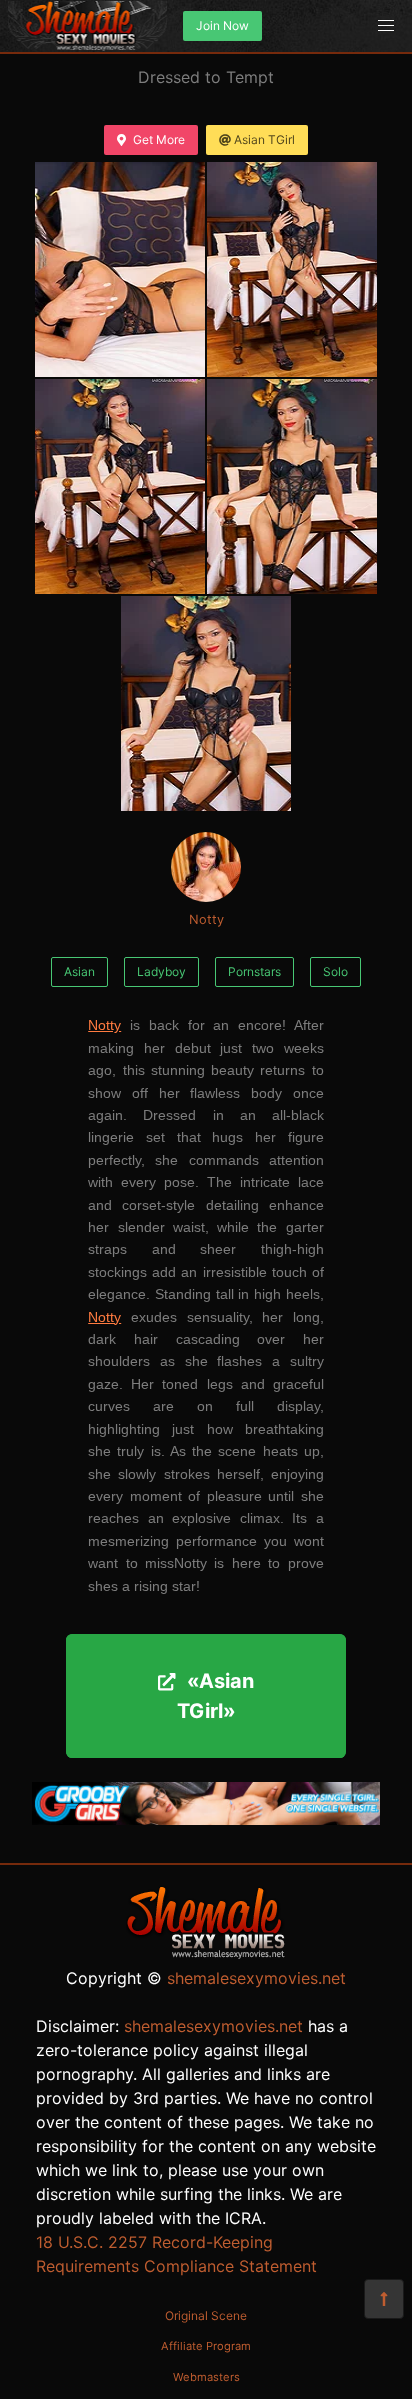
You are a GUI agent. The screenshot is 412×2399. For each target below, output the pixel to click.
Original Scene (206, 2315)
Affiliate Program (206, 2346)
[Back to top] (384, 2299)
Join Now (222, 25)
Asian (79, 971)
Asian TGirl (264, 139)
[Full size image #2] (120, 486)
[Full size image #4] (206, 703)
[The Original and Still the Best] (206, 1819)
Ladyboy (161, 971)
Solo (335, 971)
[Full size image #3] (292, 486)
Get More (159, 139)
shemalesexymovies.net (256, 1978)
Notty (206, 919)
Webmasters (206, 2377)
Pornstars (254, 971)
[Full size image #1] (292, 269)
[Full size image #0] (120, 269)
